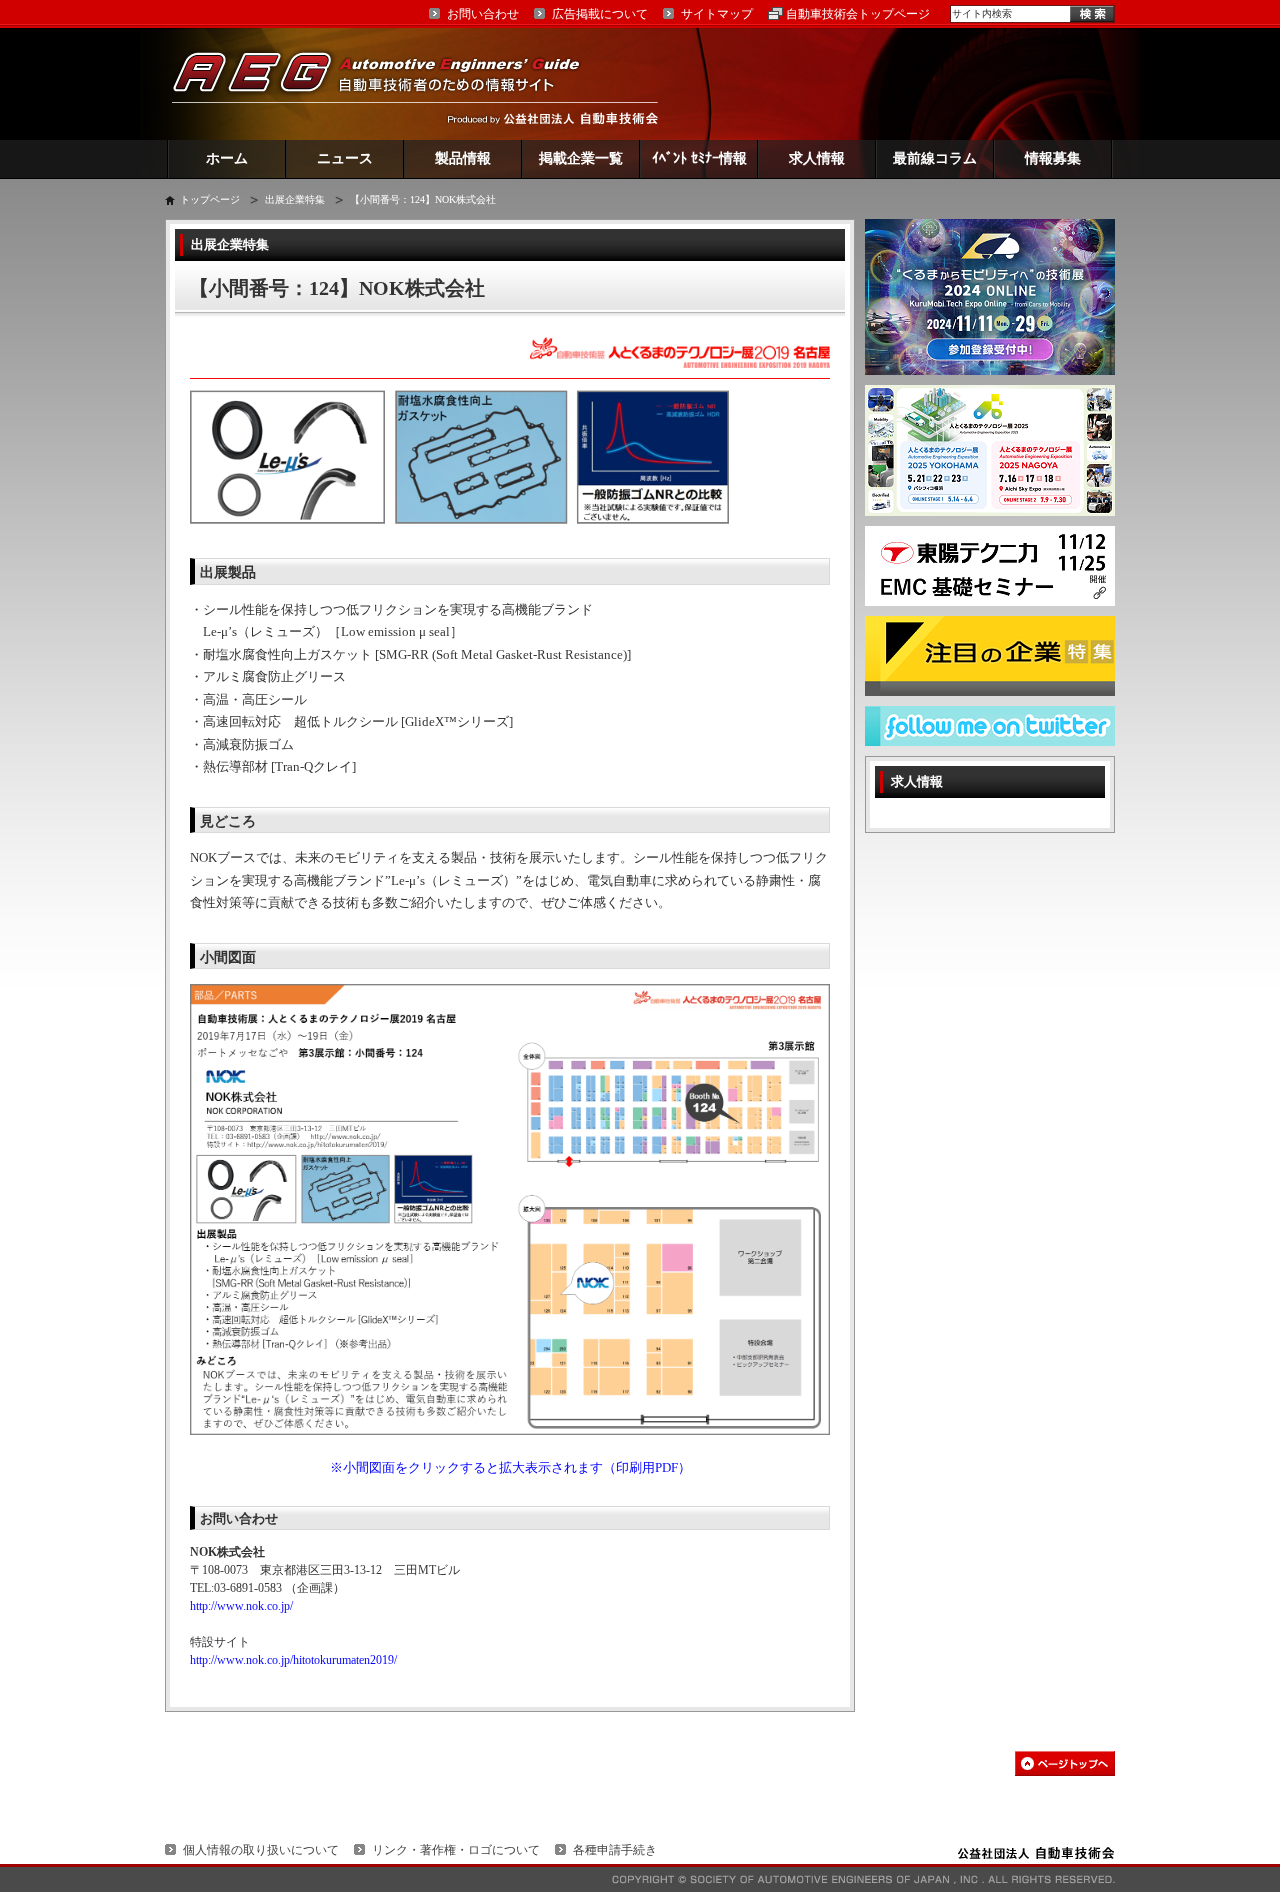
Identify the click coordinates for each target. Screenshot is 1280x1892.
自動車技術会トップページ (858, 14)
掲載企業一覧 (581, 158)
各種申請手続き (615, 1850)
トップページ (210, 199)
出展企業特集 (295, 199)
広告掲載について (600, 14)
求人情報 (817, 158)
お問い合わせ (483, 14)
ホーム (227, 158)
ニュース (345, 158)
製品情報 (463, 158)
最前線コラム (935, 158)
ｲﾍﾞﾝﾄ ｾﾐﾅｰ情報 (699, 158)
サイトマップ (717, 14)
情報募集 (1053, 158)
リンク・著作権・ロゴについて (456, 1850)
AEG (389, 83)
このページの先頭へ (1065, 1763)
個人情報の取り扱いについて (261, 1850)
